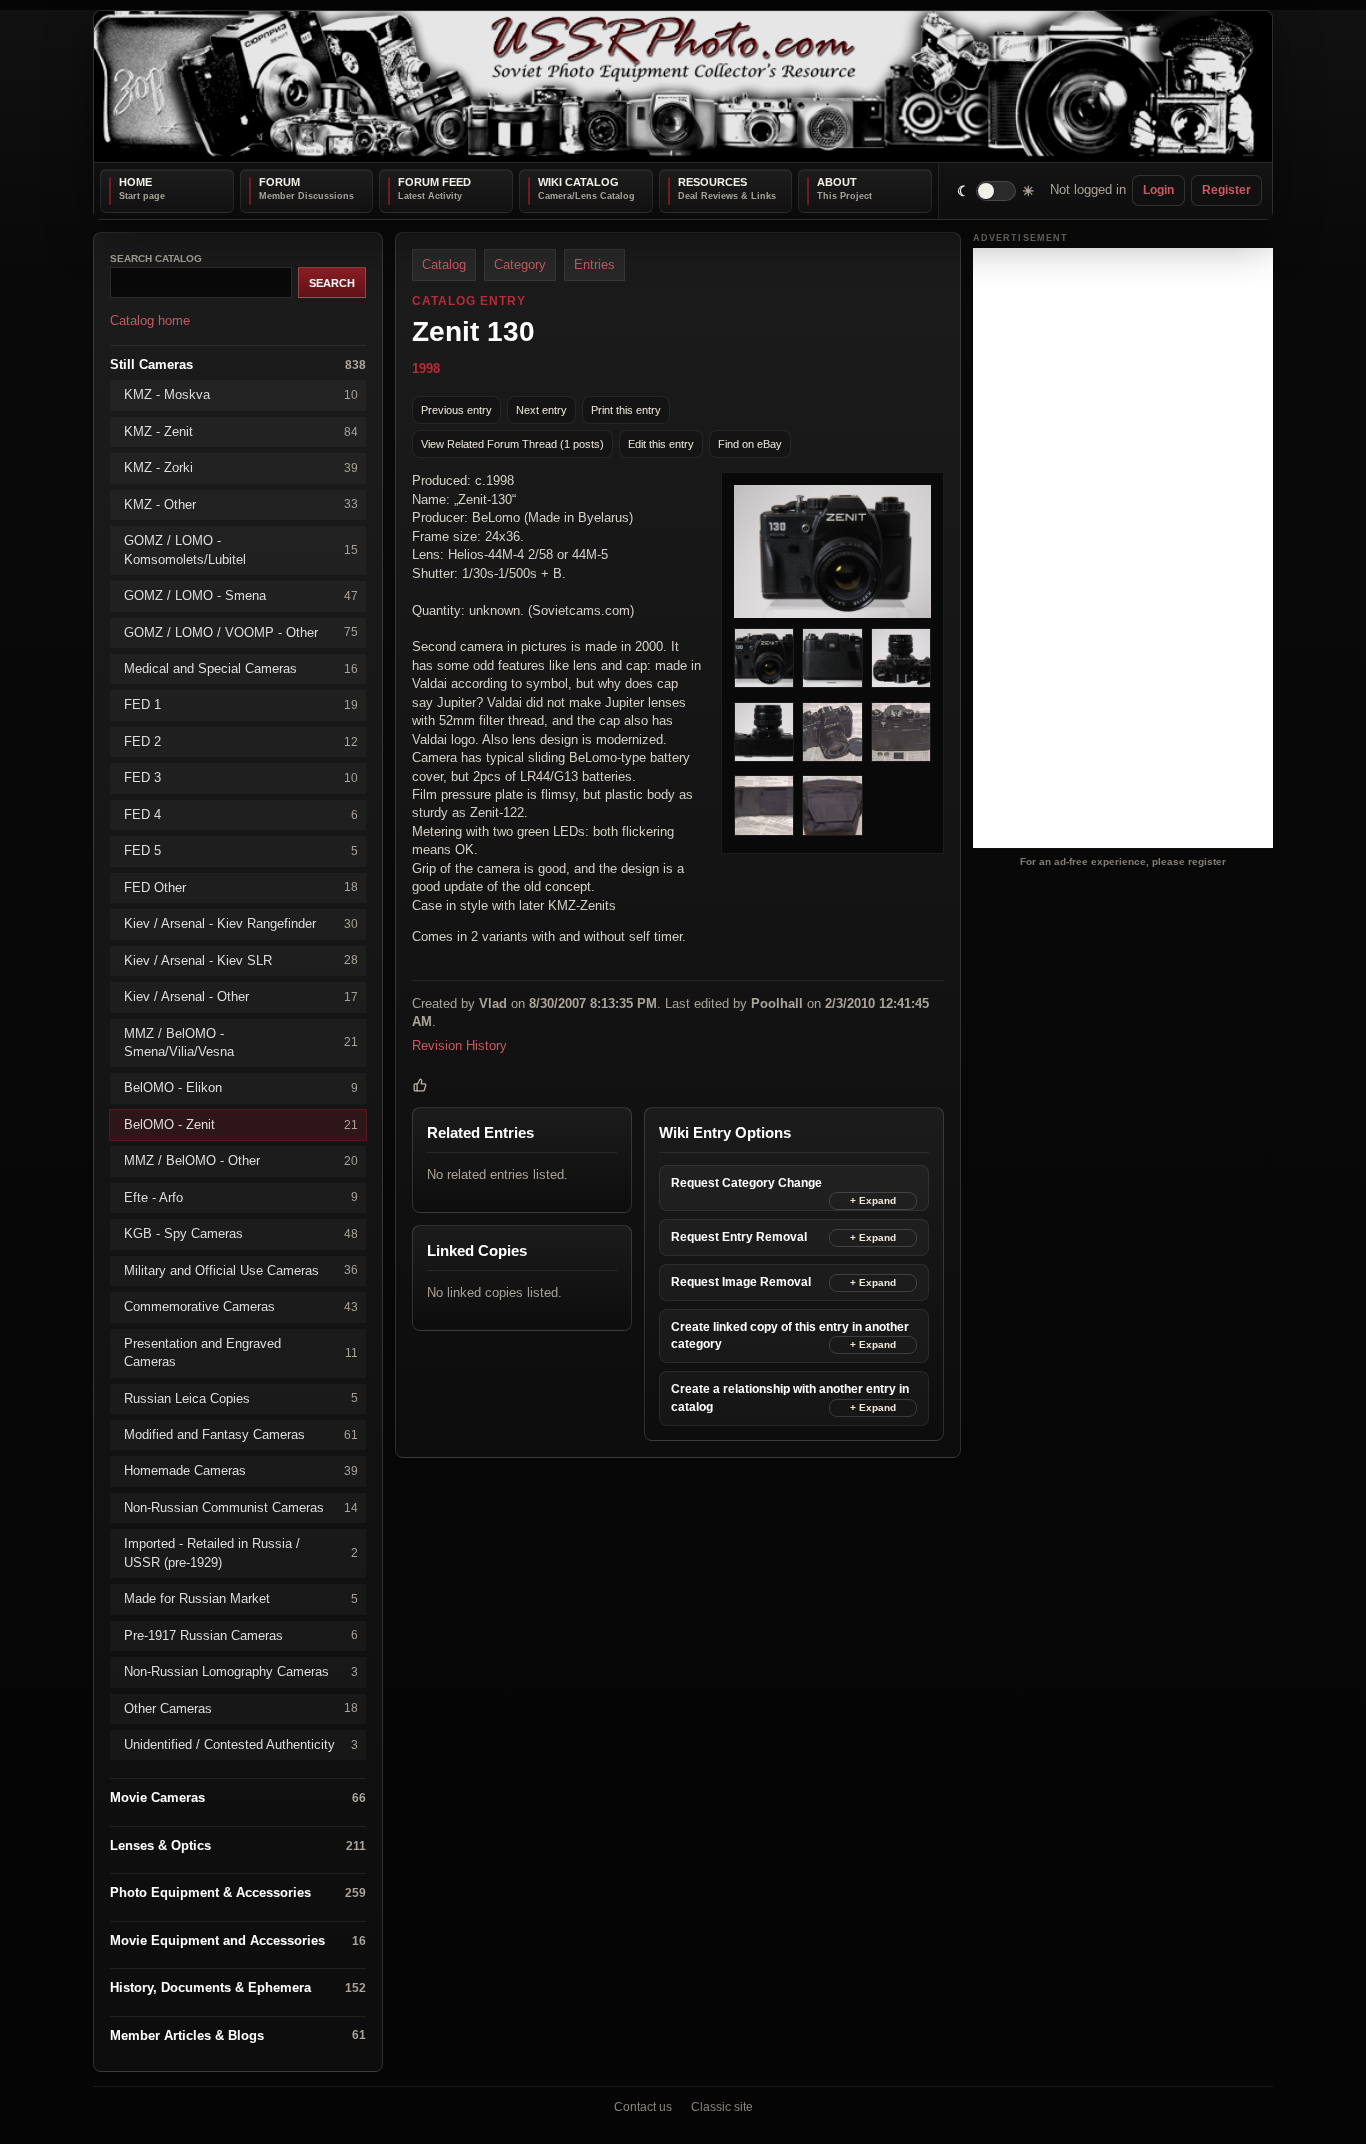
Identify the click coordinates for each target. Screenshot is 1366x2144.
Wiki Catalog (578, 182)
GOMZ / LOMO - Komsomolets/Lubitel (241, 549)
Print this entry (626, 409)
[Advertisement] (1123, 548)
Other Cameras (241, 1707)
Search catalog (156, 258)
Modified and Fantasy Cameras (241, 1434)
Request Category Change (746, 1183)
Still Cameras (238, 363)
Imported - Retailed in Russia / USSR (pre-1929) (241, 1552)
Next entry (541, 409)
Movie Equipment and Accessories (238, 1939)
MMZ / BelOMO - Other (241, 1160)
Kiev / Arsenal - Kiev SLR (241, 959)
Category (520, 264)
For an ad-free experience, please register (1123, 860)
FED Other (241, 886)
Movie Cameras (238, 1797)
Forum (279, 182)
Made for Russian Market (241, 1598)
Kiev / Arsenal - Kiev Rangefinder (241, 923)
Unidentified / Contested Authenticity (241, 1744)
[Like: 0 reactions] (420, 1085)
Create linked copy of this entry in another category (790, 1335)
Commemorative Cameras (241, 1306)
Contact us (643, 2107)
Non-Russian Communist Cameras (241, 1506)
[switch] (996, 190)
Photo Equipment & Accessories (238, 1892)
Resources (712, 182)
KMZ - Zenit (241, 430)
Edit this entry (661, 443)
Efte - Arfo (241, 1196)
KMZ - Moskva (241, 394)
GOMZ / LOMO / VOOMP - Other (241, 631)
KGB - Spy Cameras (241, 1233)
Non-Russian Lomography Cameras (241, 1671)
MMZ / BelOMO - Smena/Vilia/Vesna (241, 1041)
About (837, 182)
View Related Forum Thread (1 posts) (512, 443)
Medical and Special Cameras (241, 668)
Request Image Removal (741, 1282)
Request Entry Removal (739, 1237)
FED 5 (241, 850)
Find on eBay (750, 443)
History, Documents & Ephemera (238, 1987)
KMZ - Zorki (241, 467)
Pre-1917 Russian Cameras (241, 1634)
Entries (594, 264)
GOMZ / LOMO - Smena (241, 595)
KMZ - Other (241, 503)
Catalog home (150, 320)
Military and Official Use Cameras (241, 1269)
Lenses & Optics (238, 1845)
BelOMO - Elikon (241, 1087)
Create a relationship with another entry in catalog (790, 1397)
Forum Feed (434, 182)
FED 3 (241, 777)
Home (135, 182)
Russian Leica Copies (241, 1397)
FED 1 (241, 704)
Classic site (722, 2107)
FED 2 (241, 740)
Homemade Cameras (241, 1470)
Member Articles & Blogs (238, 2034)
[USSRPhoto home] (683, 86)
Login (1158, 190)
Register (1226, 190)
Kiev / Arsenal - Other (241, 996)
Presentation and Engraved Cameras (241, 1351)
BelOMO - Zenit (241, 1123)
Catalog (444, 264)
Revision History (459, 1044)
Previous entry (456, 409)
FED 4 (241, 813)
